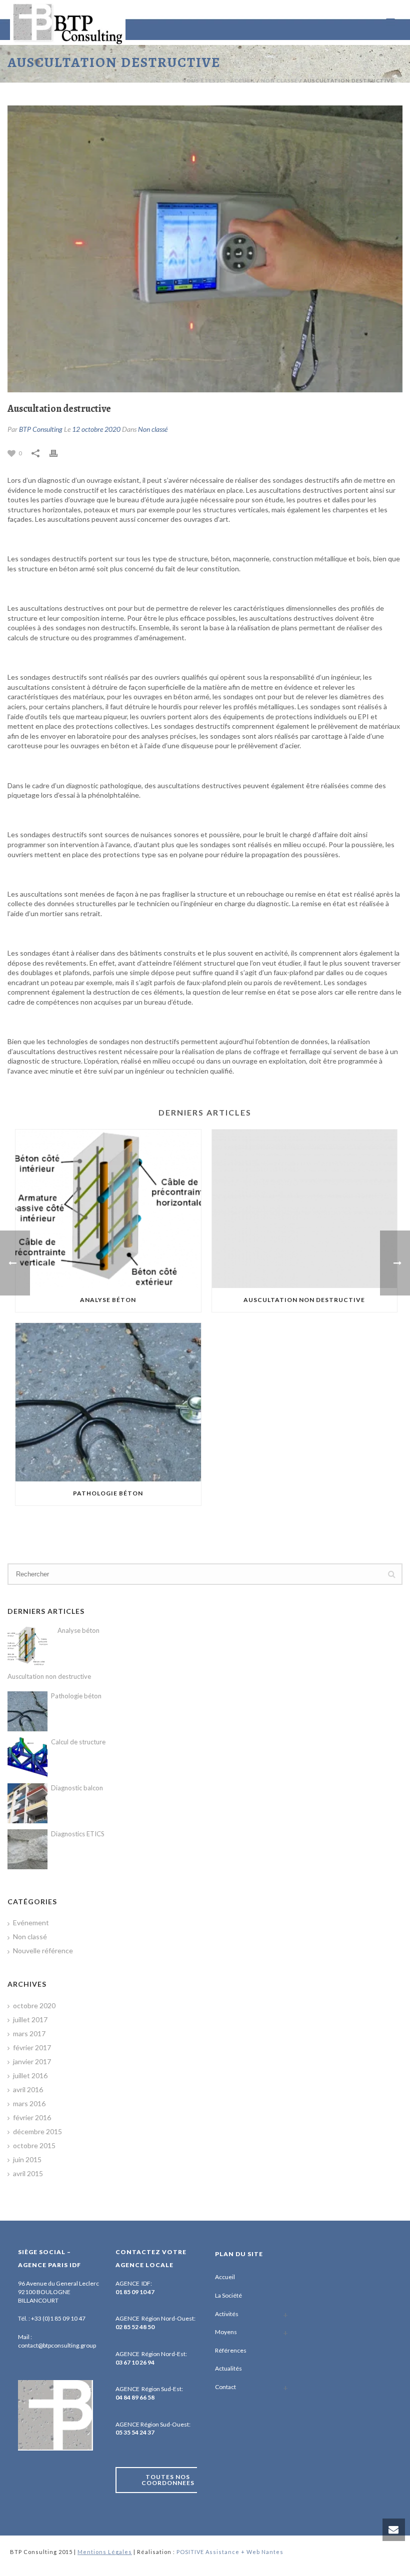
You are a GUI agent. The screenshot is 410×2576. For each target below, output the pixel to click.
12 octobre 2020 (96, 429)
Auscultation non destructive (304, 1300)
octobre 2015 (34, 2145)
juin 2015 (27, 2159)
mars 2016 (29, 2103)
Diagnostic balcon (77, 1788)
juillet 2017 (30, 2019)
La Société (228, 2295)
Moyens (226, 2332)
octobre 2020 (34, 2005)
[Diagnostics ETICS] (27, 1849)
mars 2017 (29, 2033)
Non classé (279, 80)
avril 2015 (28, 2173)
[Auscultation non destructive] (305, 1209)
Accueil (225, 2277)
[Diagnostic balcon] (27, 1803)
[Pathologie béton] (108, 1402)
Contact (225, 2387)
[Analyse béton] (108, 1209)
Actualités (228, 2368)
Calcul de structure (78, 1742)
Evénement (31, 1923)
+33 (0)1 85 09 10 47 (58, 2318)
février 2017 (32, 2047)
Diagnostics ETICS (78, 1834)
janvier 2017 (32, 2061)
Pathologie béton (108, 1493)
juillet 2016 (30, 2075)
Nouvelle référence (43, 1950)
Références (231, 2350)
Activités (227, 2314)
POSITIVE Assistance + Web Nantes (230, 2552)
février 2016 (32, 2117)
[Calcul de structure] (27, 1757)
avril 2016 (28, 2089)
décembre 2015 (37, 2131)
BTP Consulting (41, 429)
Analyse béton (108, 1300)
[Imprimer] (58, 453)
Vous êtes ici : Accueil (219, 80)
